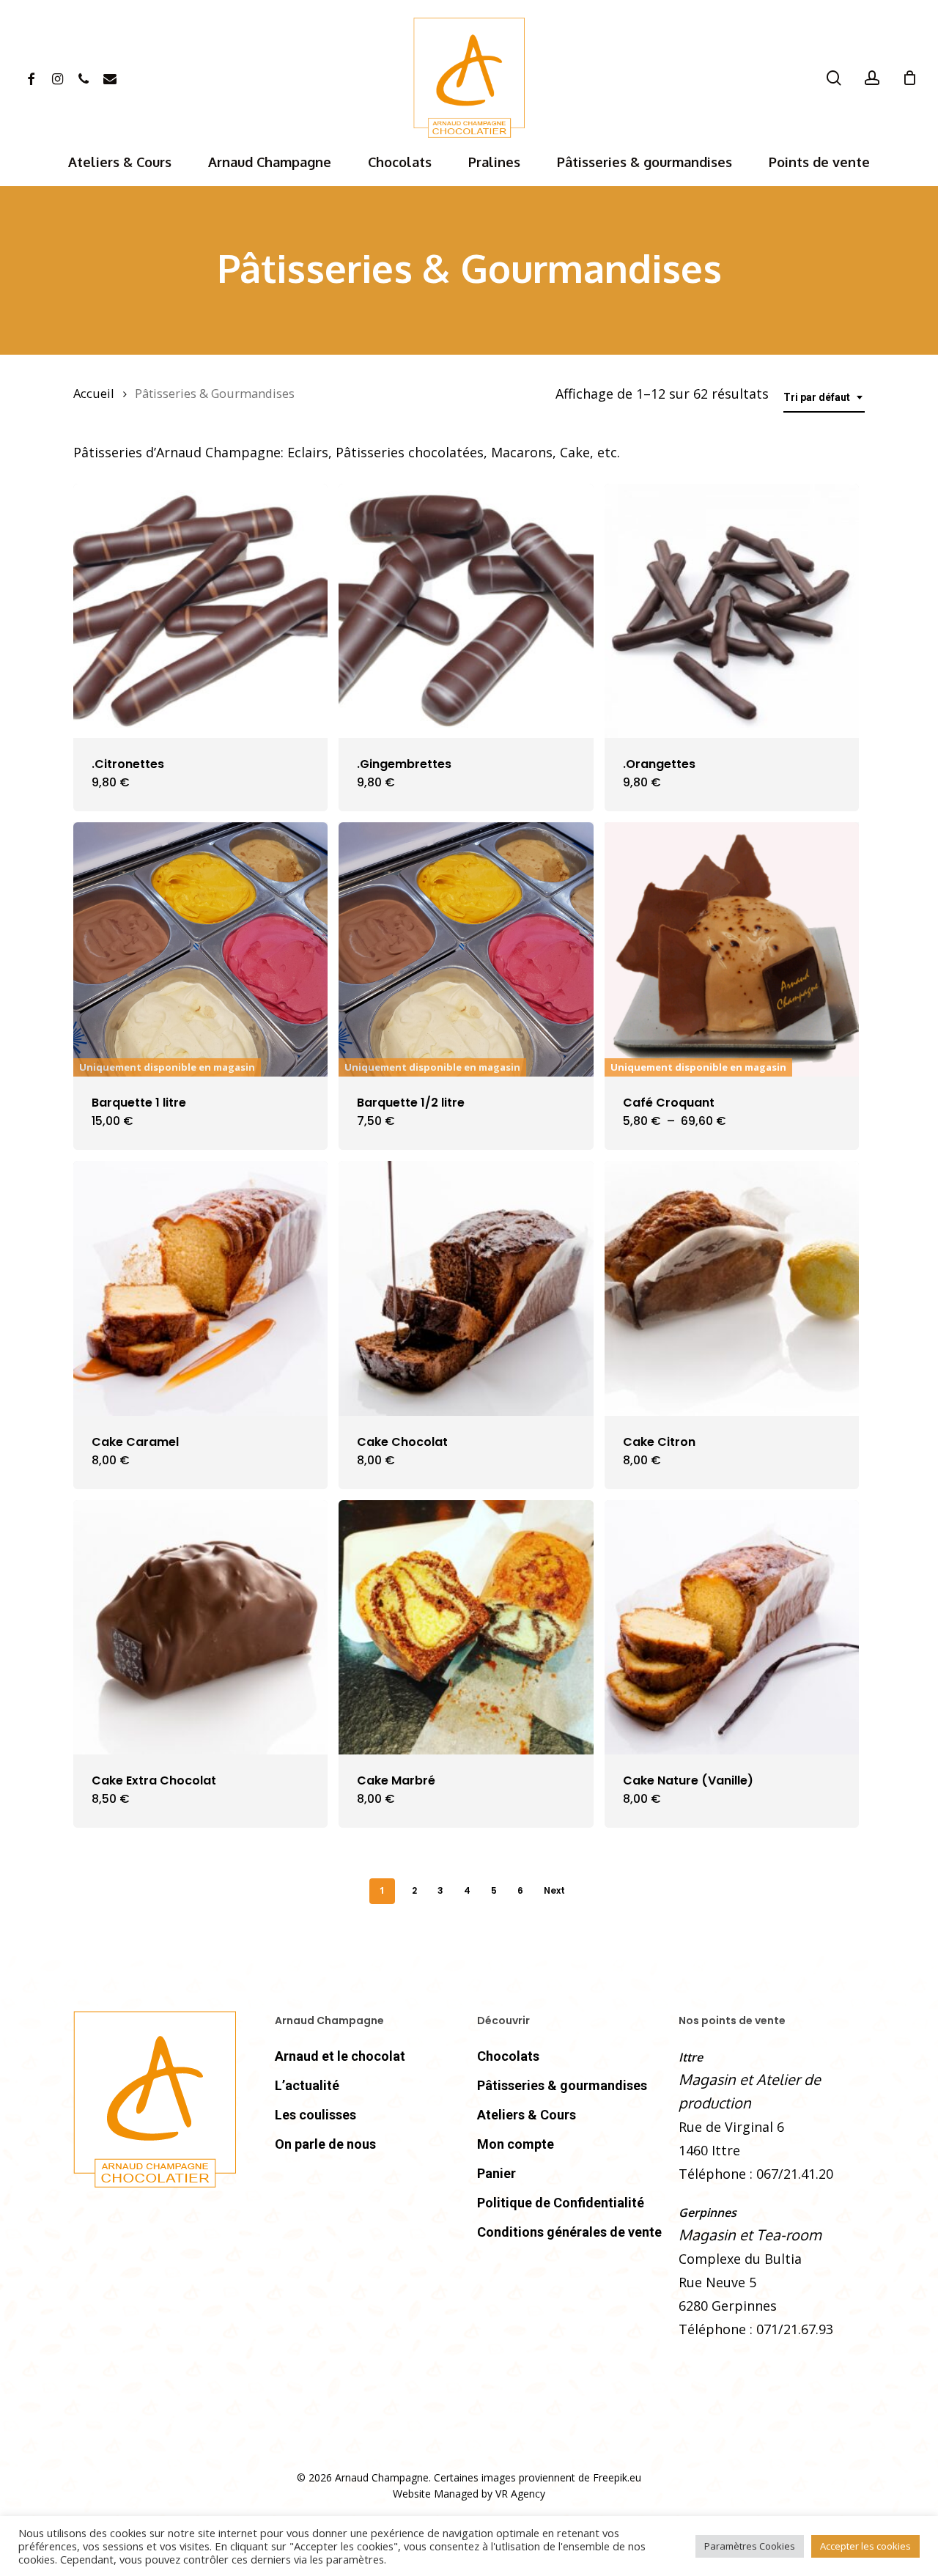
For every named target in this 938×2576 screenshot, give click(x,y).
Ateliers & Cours (527, 2115)
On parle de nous (325, 2144)
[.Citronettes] (200, 611)
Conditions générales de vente (569, 2232)
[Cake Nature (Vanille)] (732, 1627)
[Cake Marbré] (466, 1627)
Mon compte (516, 2144)
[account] (872, 78)
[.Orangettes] (732, 611)
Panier (496, 2173)
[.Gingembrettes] (466, 611)
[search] (834, 78)
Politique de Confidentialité (561, 2203)
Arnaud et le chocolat (340, 2056)
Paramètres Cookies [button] (750, 2546)
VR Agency (520, 2494)
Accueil (94, 393)
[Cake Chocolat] (466, 1288)
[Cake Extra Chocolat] (200, 1627)
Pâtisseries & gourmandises (562, 2085)
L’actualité (307, 2085)
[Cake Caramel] (200, 1288)
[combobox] (824, 398)
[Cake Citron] (732, 1288)
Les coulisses (315, 2115)
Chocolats (508, 2056)
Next (554, 1890)
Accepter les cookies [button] (865, 2546)
